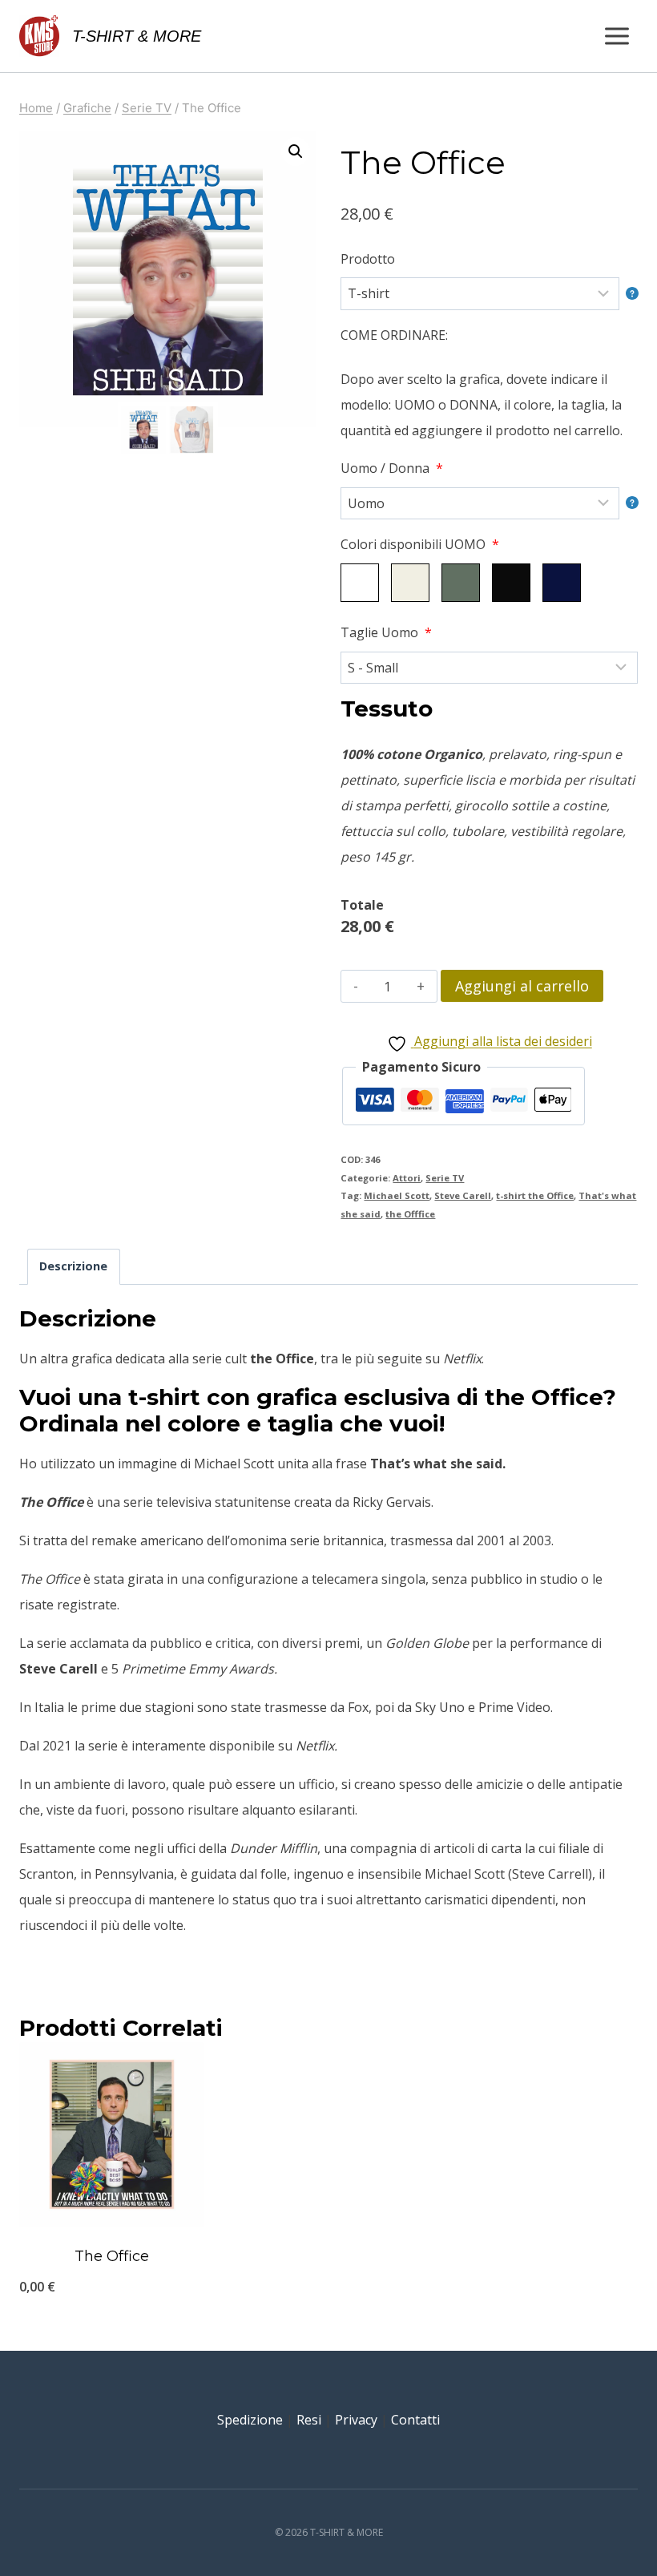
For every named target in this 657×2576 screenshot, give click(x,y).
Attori (407, 1178)
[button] (296, 151)
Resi (309, 2420)
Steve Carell (463, 1195)
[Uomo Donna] (489, 503)
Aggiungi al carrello (522, 986)
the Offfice (410, 1214)
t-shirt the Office (535, 1195)
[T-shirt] (489, 293)
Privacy (356, 2420)
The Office (112, 2256)
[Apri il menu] (617, 36)
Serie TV (445, 1178)
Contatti (415, 2420)
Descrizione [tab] (73, 1266)
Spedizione (250, 2420)
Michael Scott (397, 1195)
